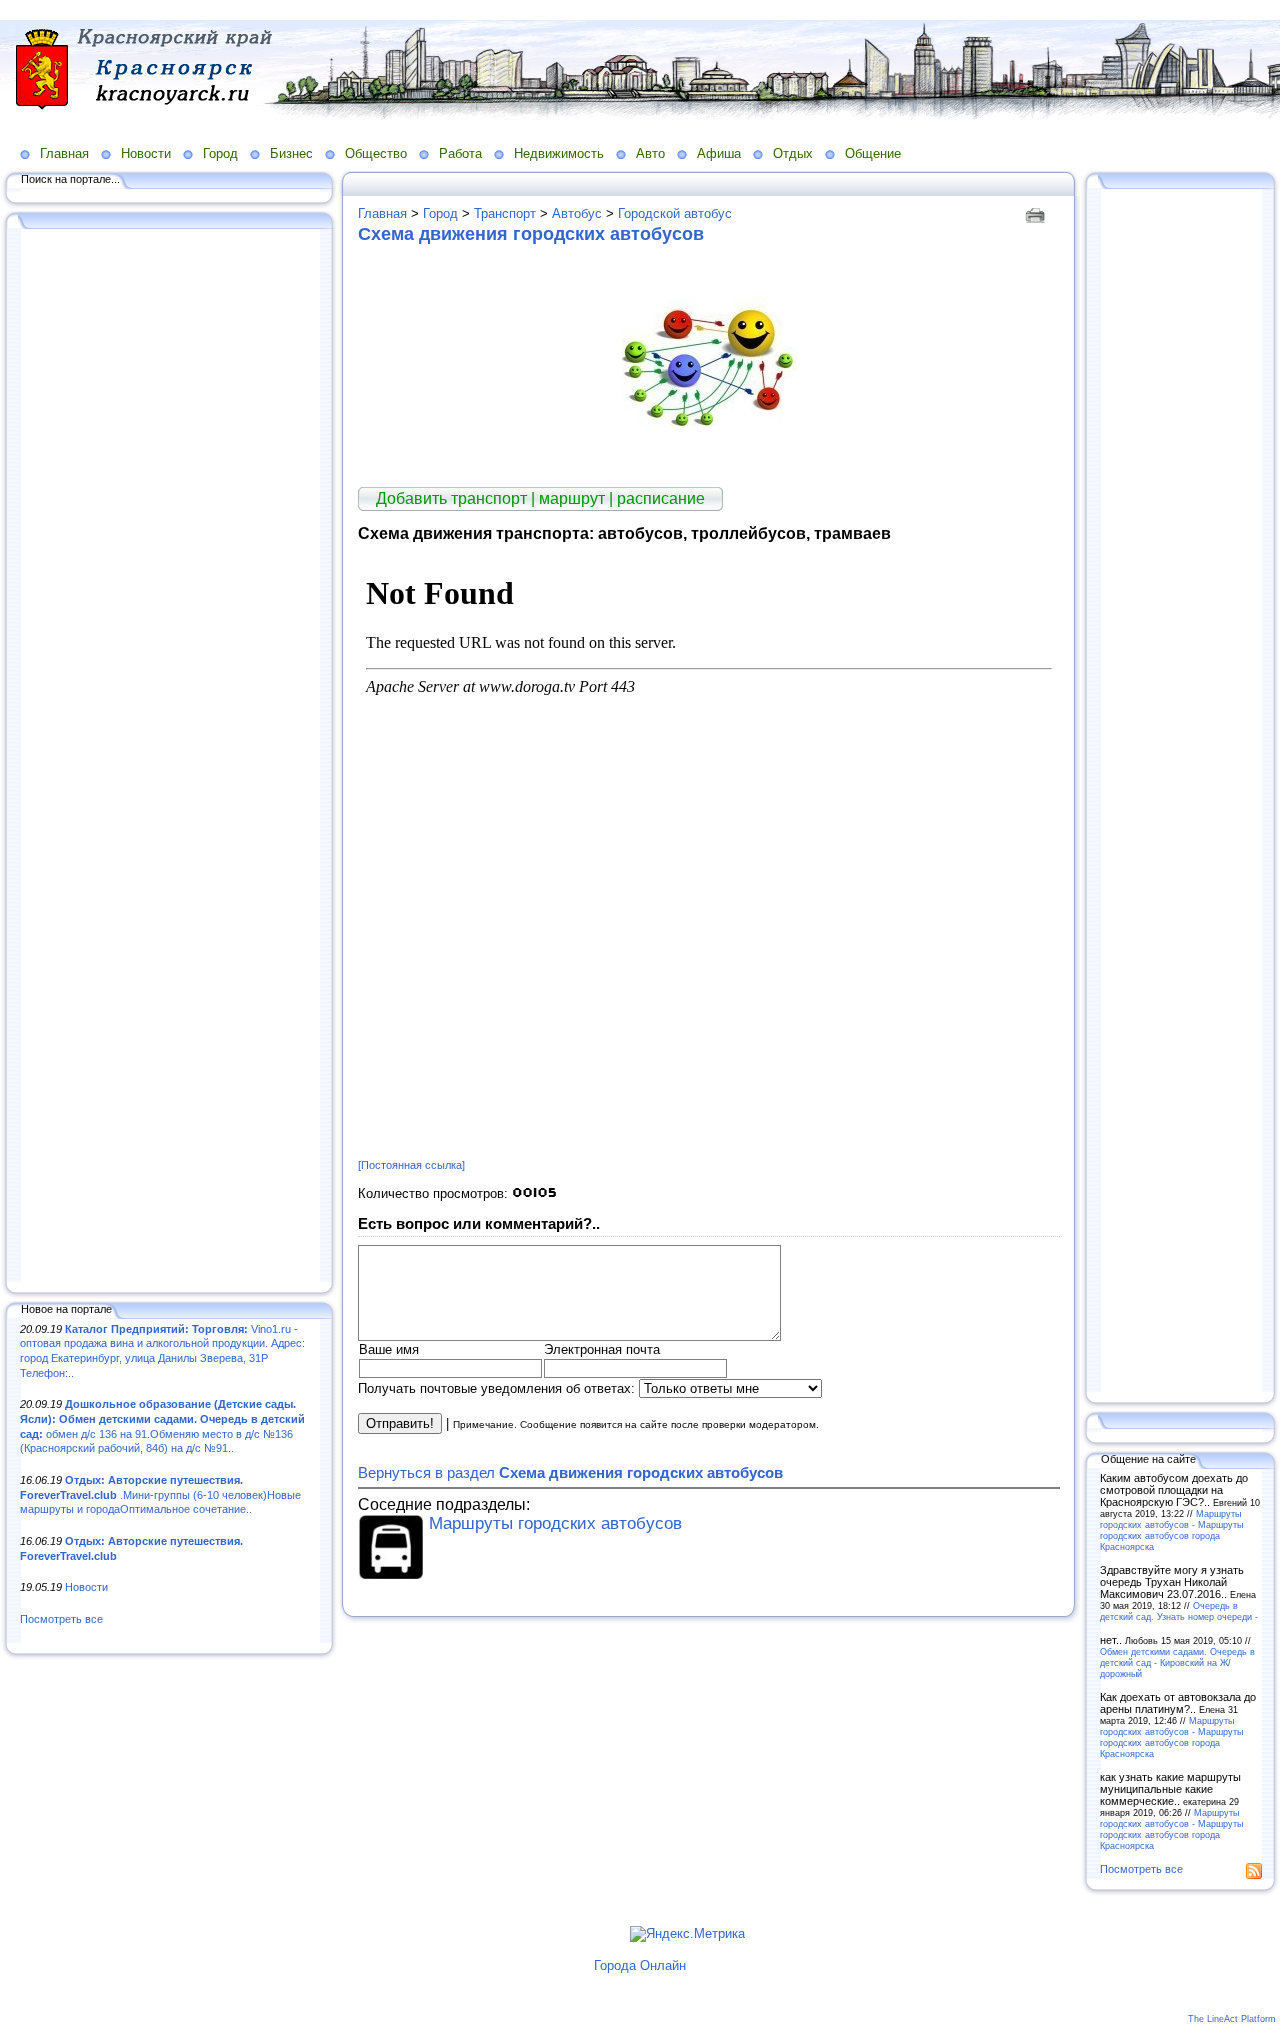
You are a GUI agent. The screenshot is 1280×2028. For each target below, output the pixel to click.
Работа (460, 153)
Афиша (719, 153)
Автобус (577, 213)
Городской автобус (675, 213)
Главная (64, 153)
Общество (376, 153)
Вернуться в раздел (570, 1472)
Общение (873, 153)
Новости (146, 153)
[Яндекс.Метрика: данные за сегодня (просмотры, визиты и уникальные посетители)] (687, 1934)
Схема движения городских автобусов (531, 234)
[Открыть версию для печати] (1037, 213)
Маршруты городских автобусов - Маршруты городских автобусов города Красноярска (1171, 1530)
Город (220, 153)
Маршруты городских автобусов (555, 1523)
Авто (650, 153)
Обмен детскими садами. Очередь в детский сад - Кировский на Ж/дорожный (1177, 1662)
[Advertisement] (170, 757)
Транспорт (505, 213)
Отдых (793, 153)
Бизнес (291, 153)
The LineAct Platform (1232, 2019)
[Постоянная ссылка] (411, 1165)
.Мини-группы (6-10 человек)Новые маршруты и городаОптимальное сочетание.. (160, 1494)
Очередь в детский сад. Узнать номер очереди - (1179, 1611)
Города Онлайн (640, 1965)
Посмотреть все (61, 1619)
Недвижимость (559, 153)
